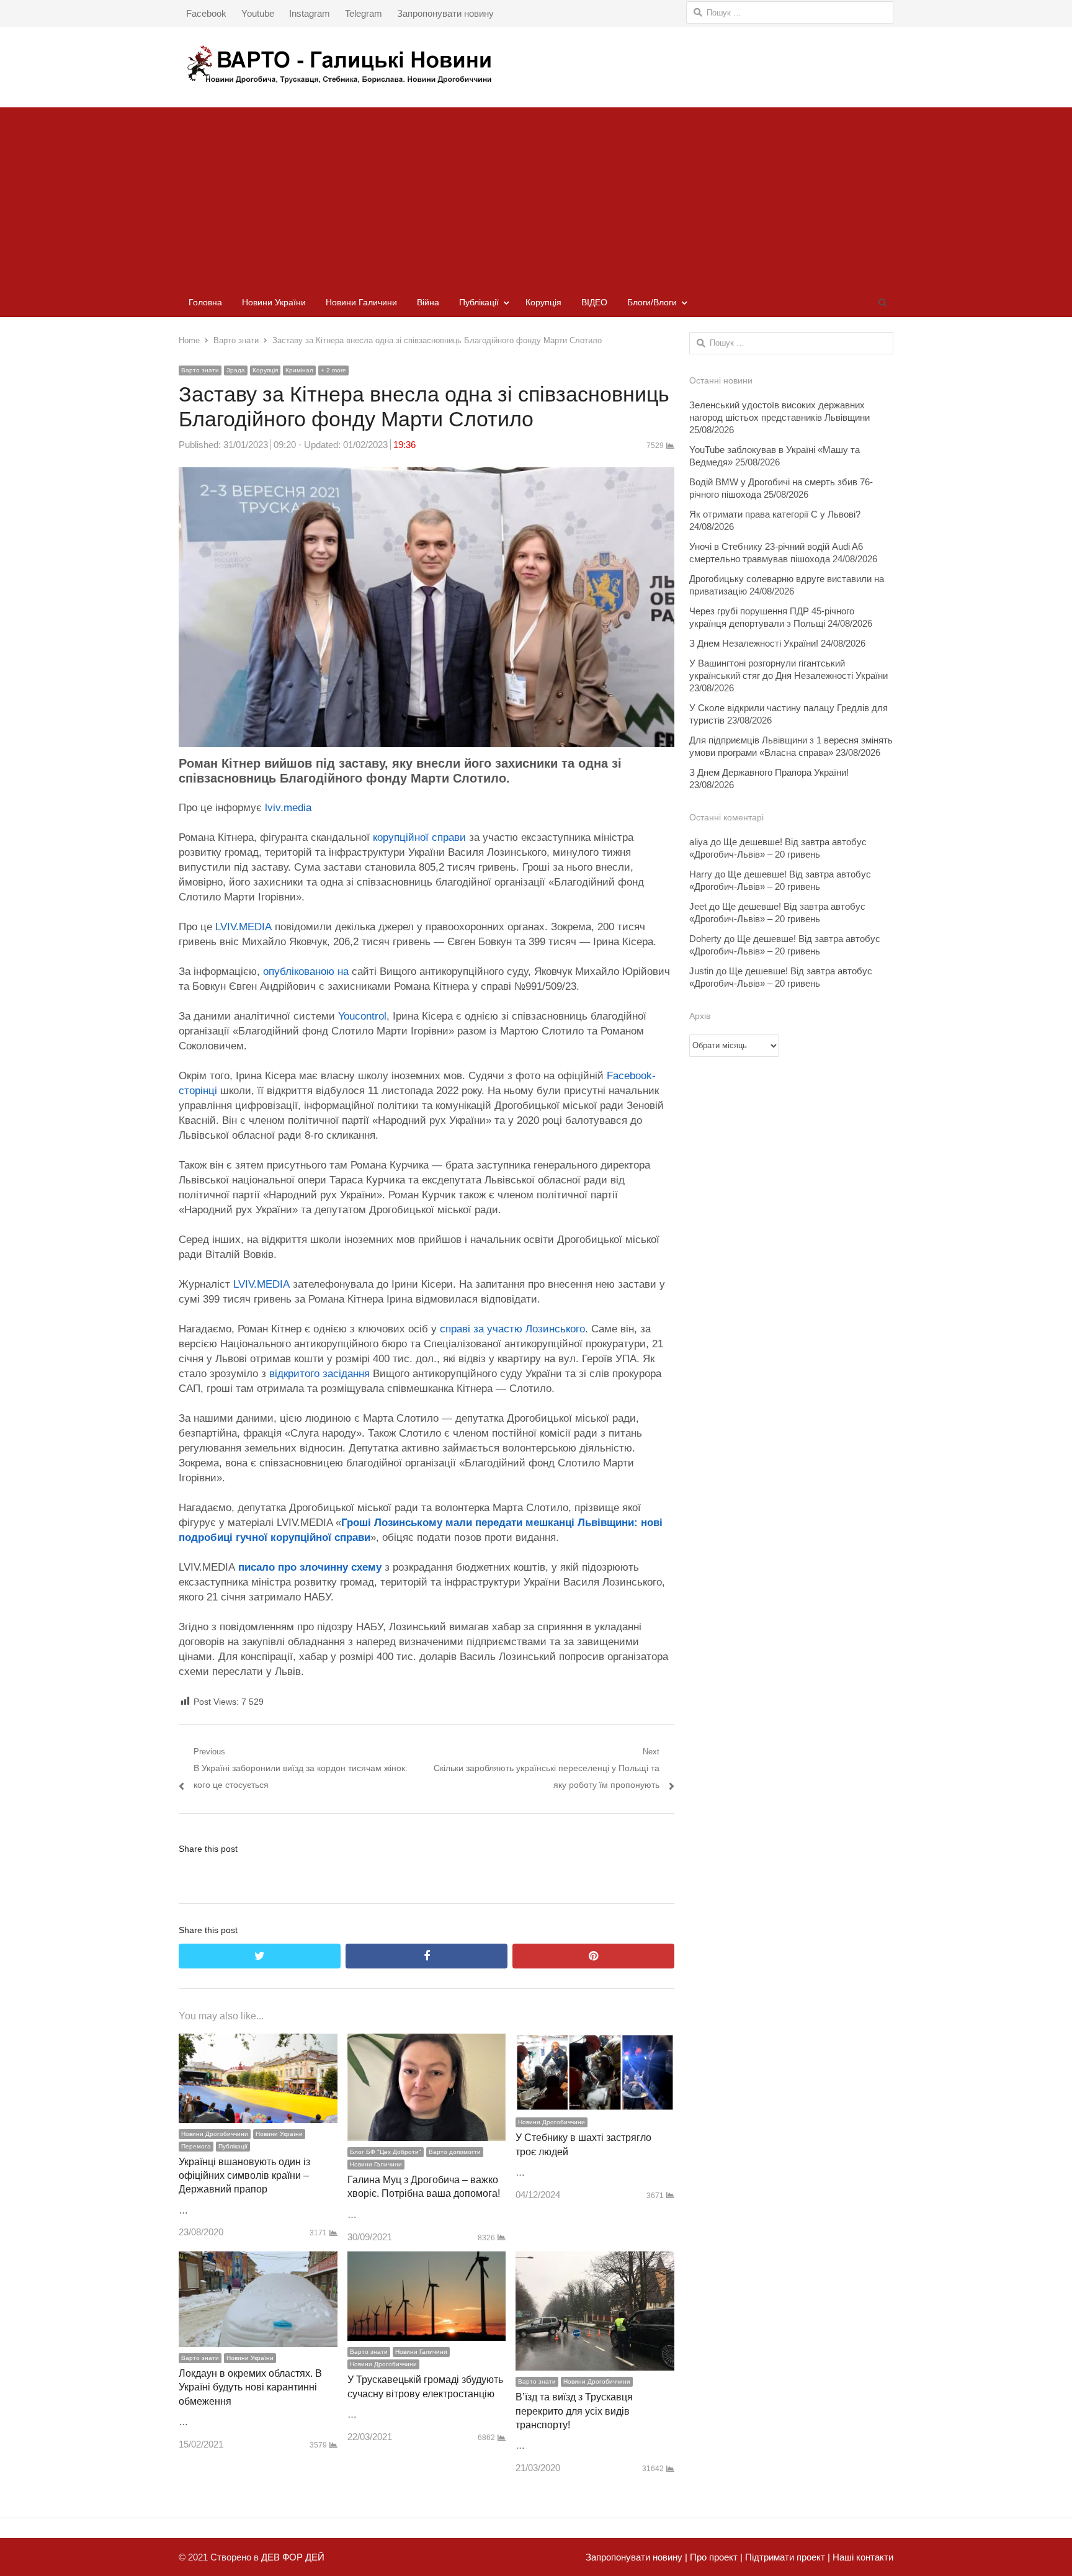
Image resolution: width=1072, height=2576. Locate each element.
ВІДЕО (594, 302)
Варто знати (200, 370)
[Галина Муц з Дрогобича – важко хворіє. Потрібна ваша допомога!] (427, 2042)
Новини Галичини (361, 302)
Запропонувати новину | (636, 2557)
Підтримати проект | (786, 2557)
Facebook (206, 13)
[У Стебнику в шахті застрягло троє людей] (595, 2042)
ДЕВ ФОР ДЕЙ (293, 2557)
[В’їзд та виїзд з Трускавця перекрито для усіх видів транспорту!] (595, 2260)
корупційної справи (419, 837)
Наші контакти (862, 2557)
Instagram (310, 13)
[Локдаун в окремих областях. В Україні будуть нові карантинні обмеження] (258, 2260)
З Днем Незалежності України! (754, 643)
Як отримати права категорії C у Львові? (775, 514)
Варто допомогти (455, 2152)
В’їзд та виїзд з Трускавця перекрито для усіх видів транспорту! (574, 2411)
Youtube (258, 13)
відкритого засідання (318, 1374)
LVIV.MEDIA (243, 927)
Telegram (364, 13)
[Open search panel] (882, 302)
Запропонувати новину (445, 13)
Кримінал (299, 370)
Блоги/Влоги (652, 302)
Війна (428, 302)
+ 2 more (333, 370)
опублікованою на (307, 972)
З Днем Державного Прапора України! (769, 772)
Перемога (196, 2146)
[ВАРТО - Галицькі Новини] (536, 64)
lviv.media (288, 808)
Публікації (479, 302)
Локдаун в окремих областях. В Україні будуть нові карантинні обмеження (250, 2387)
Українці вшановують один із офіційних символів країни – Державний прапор (244, 2176)
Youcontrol (362, 1016)
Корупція (543, 302)
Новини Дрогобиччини (215, 2134)
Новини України (274, 302)
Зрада (236, 370)
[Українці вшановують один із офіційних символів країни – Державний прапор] (258, 2042)
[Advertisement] (536, 194)
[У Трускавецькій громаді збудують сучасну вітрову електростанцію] (427, 2260)
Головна (205, 302)
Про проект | (715, 2557)
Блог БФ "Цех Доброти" (386, 2152)
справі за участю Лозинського (512, 1329)
